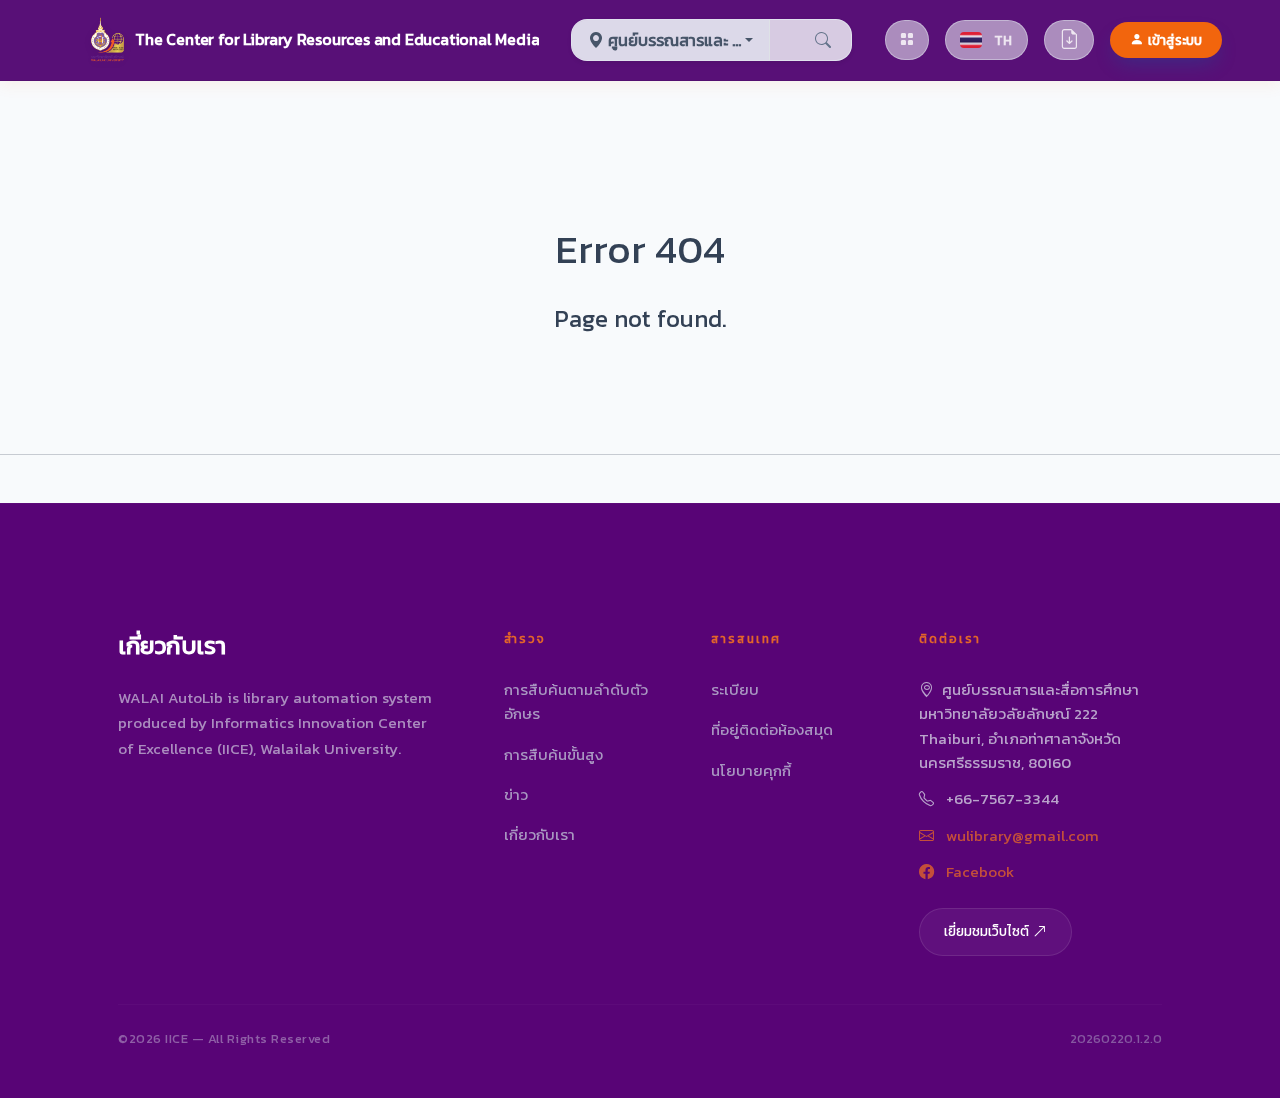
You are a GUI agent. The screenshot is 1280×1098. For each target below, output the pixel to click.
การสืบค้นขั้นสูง (553, 754)
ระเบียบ (735, 689)
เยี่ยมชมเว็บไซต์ (986, 931)
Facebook (978, 871)
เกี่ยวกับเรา (539, 834)
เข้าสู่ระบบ (1175, 40)
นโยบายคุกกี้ (751, 770)
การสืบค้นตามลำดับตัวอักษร (576, 701)
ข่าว (516, 794)
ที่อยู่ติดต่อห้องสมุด (772, 729)
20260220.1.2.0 (1116, 1038)
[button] (313, 40)
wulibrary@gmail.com (1020, 835)
